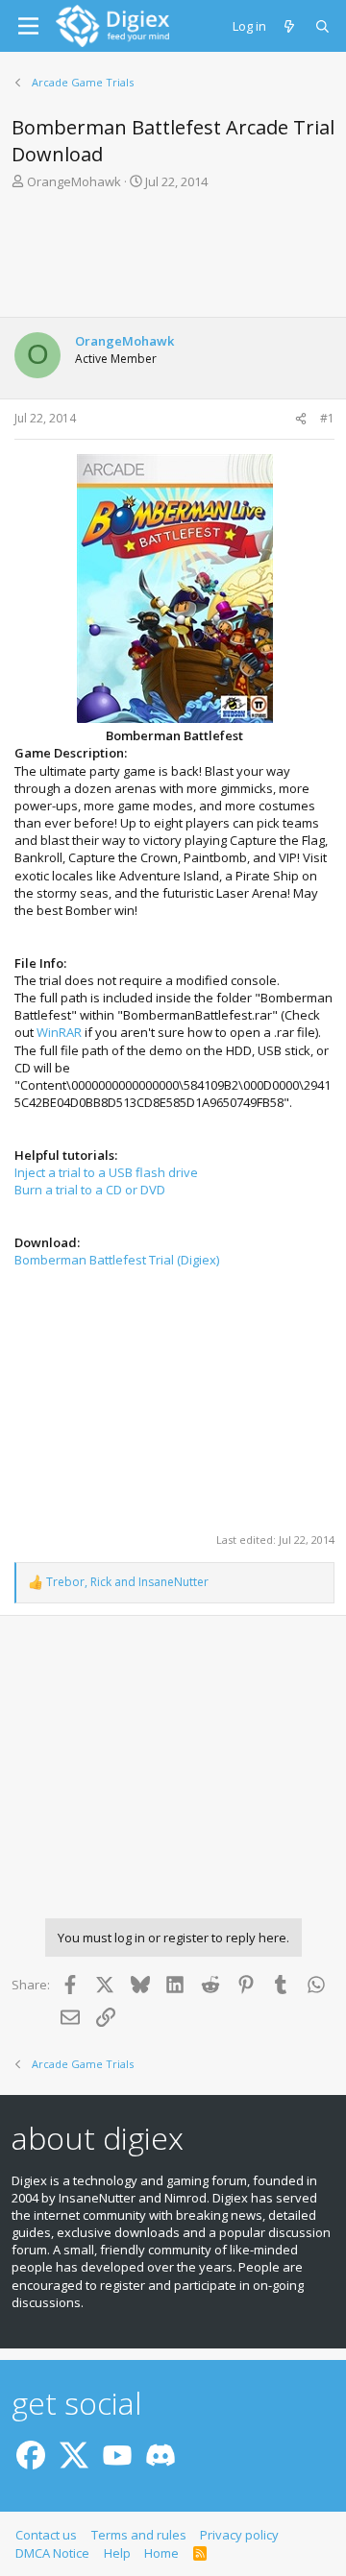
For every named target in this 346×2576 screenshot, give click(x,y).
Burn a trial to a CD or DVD (90, 1190)
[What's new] (291, 26)
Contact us (46, 2535)
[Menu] (28, 26)
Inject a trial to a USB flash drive (106, 1172)
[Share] (301, 419)
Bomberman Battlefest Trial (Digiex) (117, 1260)
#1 (327, 418)
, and (127, 1582)
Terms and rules (139, 2535)
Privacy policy (239, 2535)
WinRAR (59, 1032)
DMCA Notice (52, 2553)
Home (161, 2553)
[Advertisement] (173, 259)
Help (117, 2553)
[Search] (323, 26)
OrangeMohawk (74, 181)
